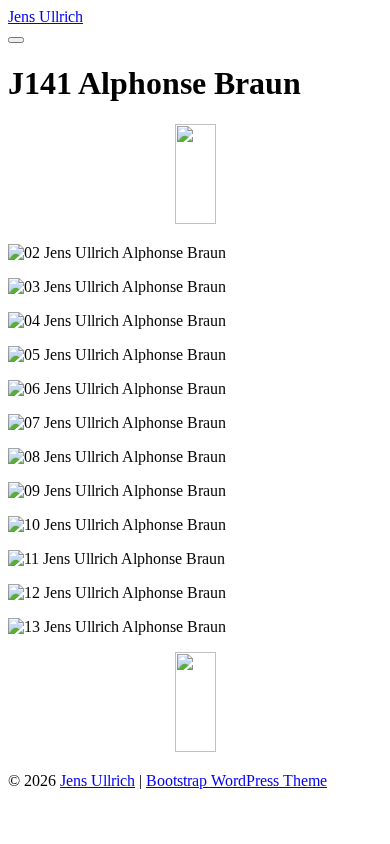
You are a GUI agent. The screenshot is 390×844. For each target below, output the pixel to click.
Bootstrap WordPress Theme (236, 780)
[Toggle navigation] (16, 40)
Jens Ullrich (45, 16)
